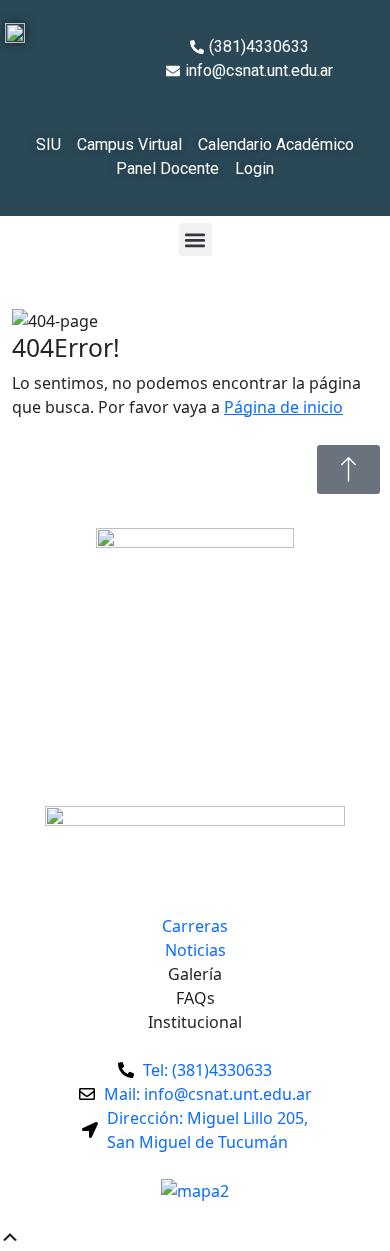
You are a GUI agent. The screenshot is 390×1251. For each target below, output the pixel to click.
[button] (195, 239)
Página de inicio (283, 407)
